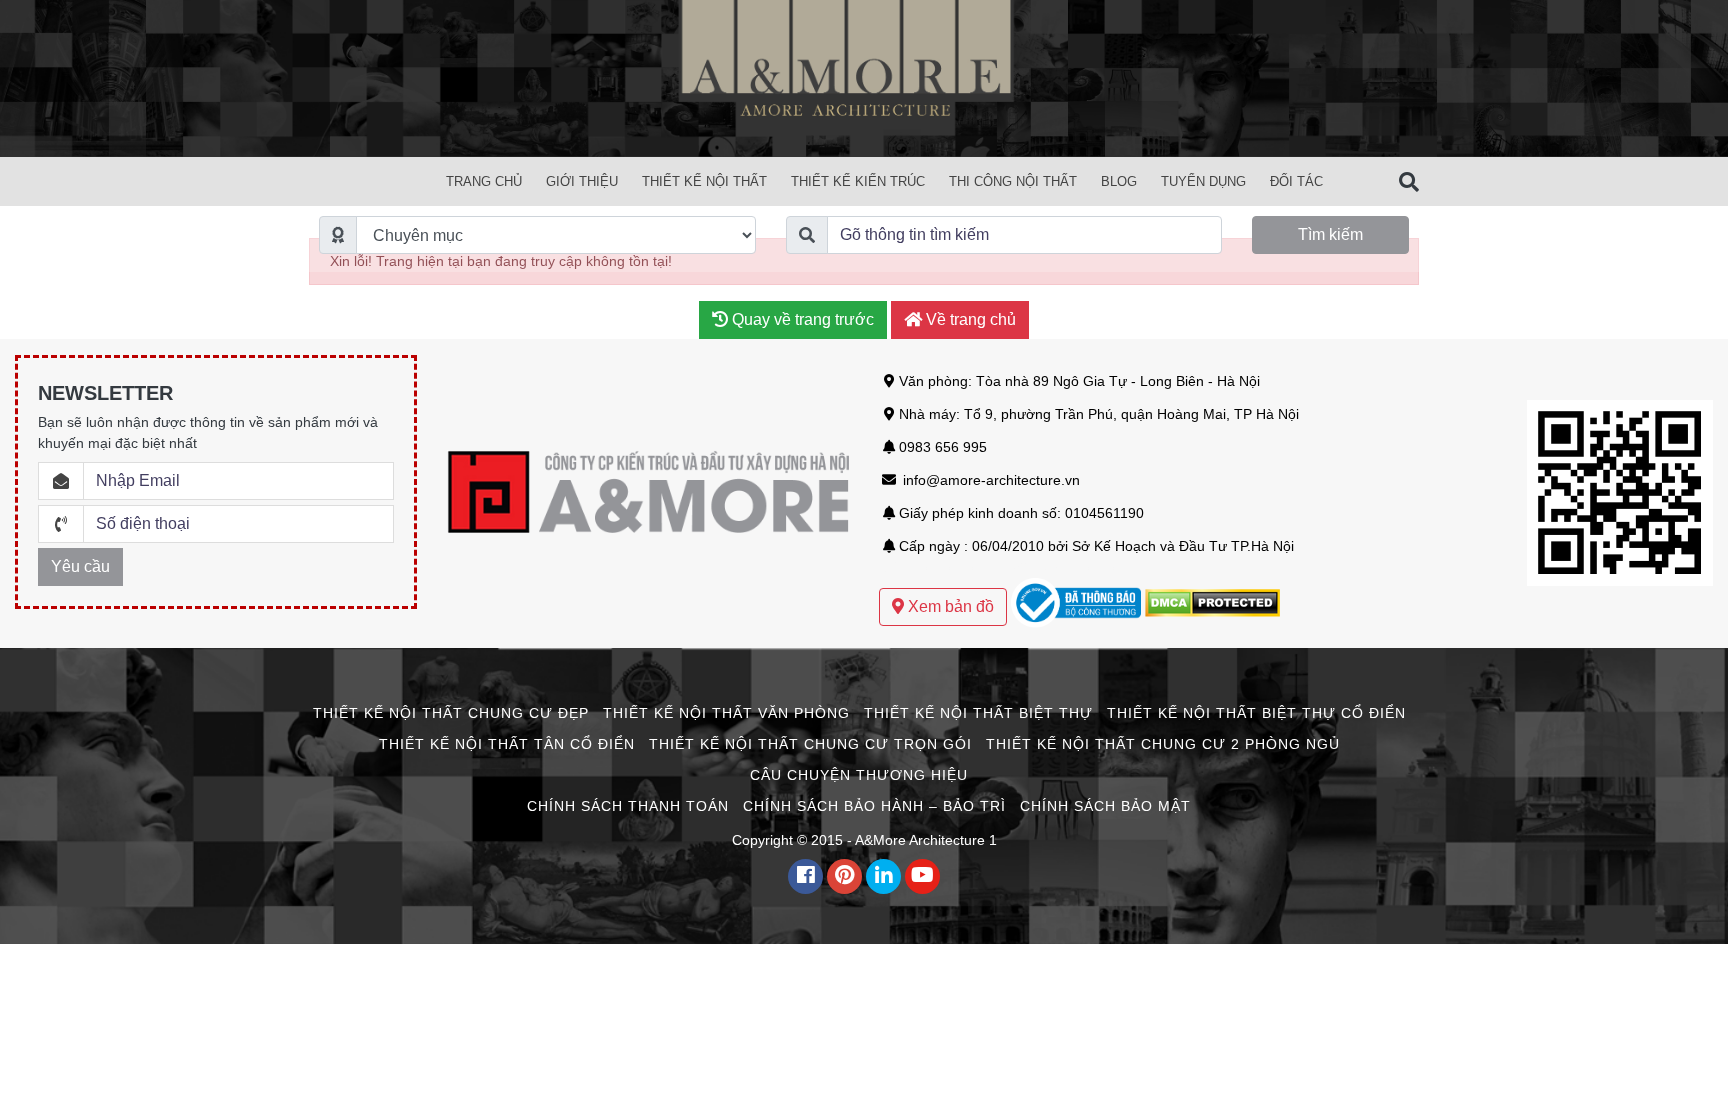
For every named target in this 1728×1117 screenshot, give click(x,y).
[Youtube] (922, 877)
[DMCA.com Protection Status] (1212, 602)
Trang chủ (484, 181)
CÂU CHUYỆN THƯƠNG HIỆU (859, 775)
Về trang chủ (969, 319)
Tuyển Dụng (1203, 181)
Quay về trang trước (801, 319)
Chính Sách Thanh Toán (628, 806)
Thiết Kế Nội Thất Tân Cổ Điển (507, 744)
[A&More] (864, 77)
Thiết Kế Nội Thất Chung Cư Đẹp (451, 713)
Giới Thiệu (582, 181)
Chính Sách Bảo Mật (1105, 806)
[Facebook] (805, 877)
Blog (1119, 181)
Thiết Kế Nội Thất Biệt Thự (978, 713)
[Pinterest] (844, 877)
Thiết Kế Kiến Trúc (858, 181)
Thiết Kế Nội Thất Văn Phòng (726, 713)
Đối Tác (1296, 181)
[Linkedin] (883, 877)
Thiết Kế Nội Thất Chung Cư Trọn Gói (810, 744)
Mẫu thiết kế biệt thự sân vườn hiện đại (1003, 567)
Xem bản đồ (949, 606)
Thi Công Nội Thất (1013, 181)
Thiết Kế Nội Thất (704, 181)
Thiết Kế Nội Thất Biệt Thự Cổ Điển (1256, 713)
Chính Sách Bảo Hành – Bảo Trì (874, 806)
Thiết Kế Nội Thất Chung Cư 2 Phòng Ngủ (1163, 744)
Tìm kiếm (1330, 234)
